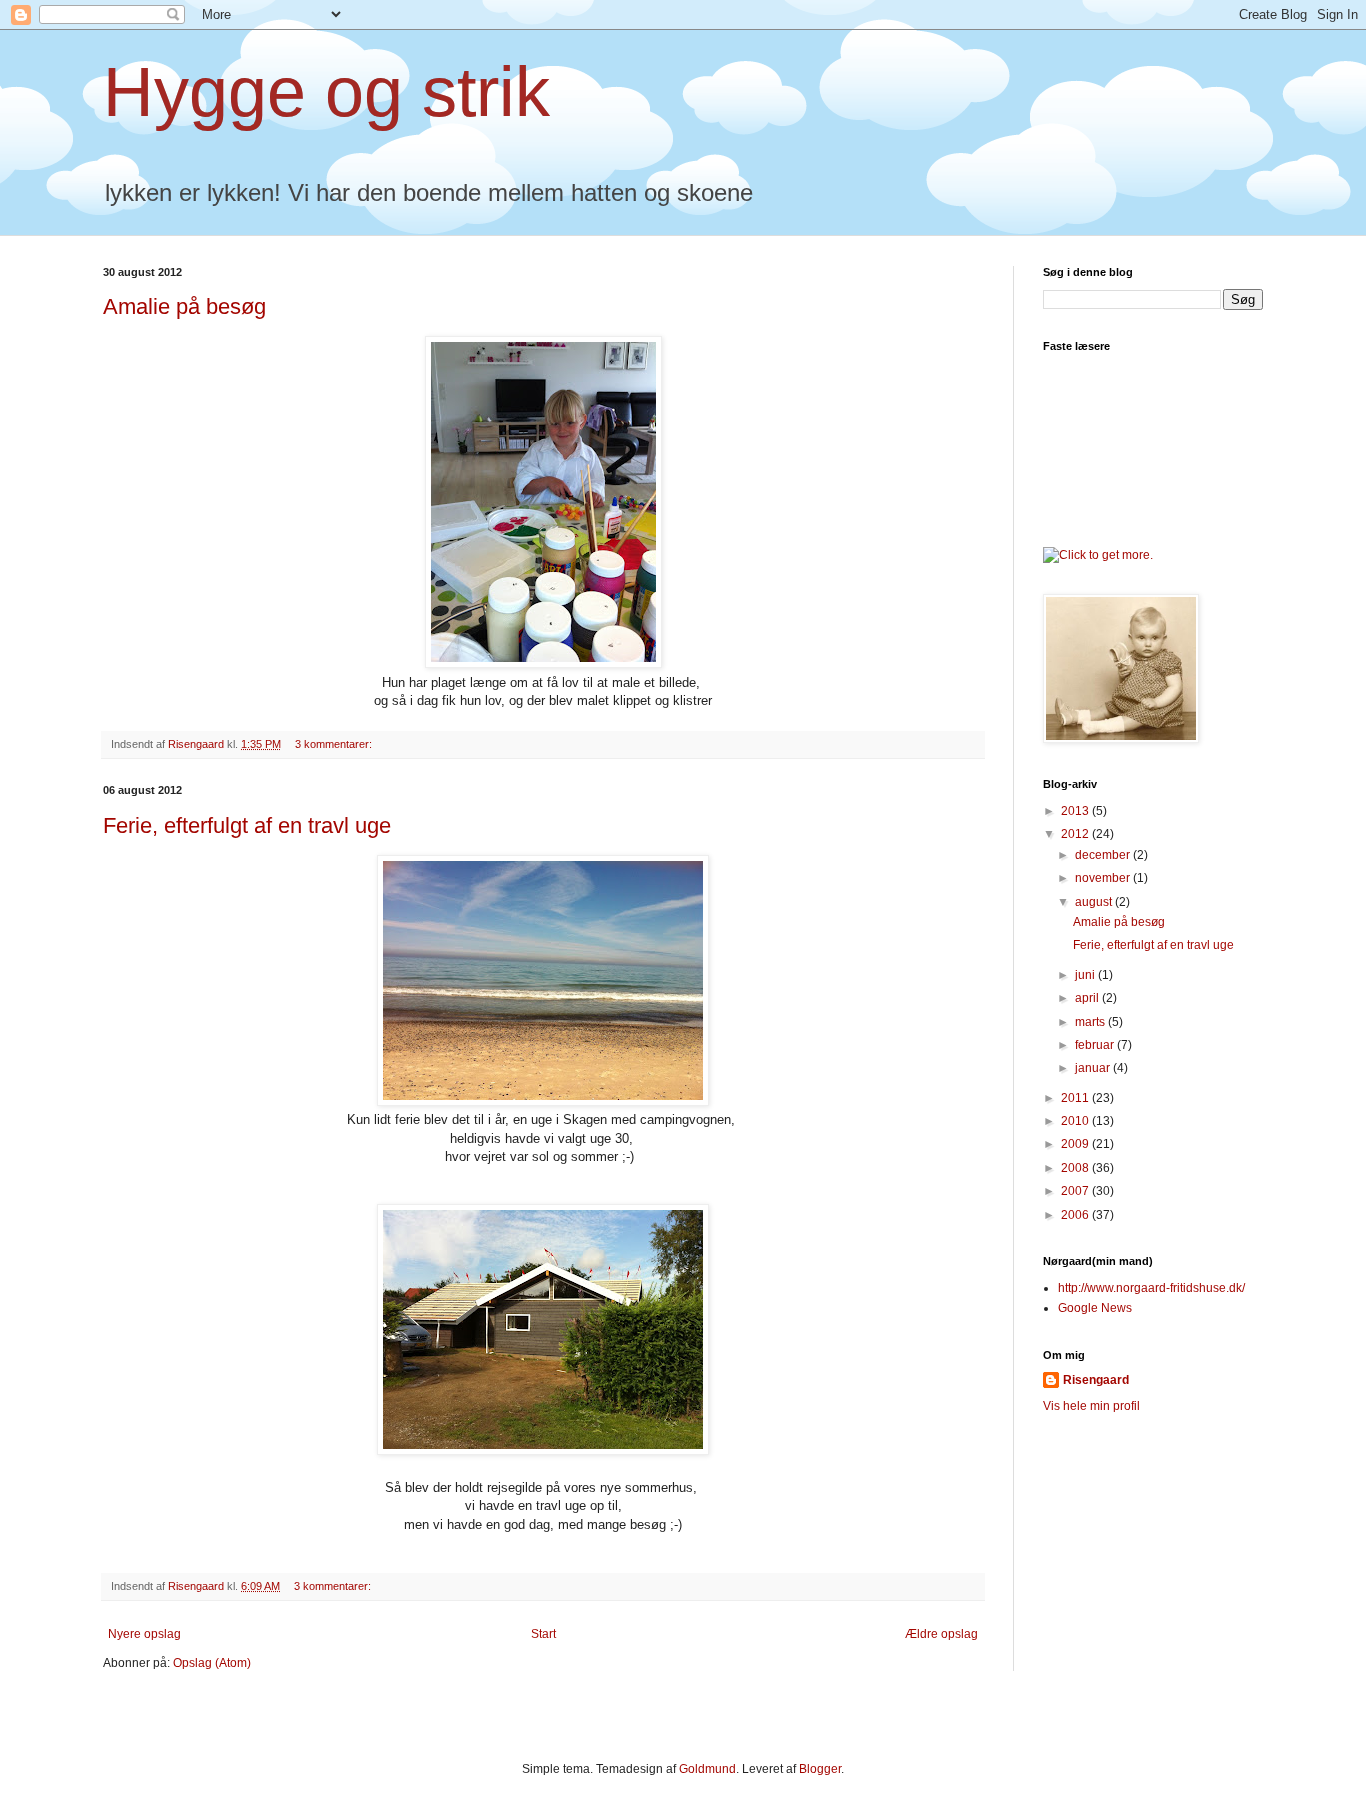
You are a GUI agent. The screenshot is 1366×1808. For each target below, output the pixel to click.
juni (1086, 975)
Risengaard (1096, 1380)
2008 (1076, 1168)
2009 (1076, 1144)
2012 (1076, 834)
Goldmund (707, 1769)
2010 (1076, 1121)
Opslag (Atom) (212, 1663)
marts (1091, 1022)
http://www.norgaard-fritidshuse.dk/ (1151, 1288)
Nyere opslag (144, 1634)
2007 (1076, 1191)
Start (543, 1634)
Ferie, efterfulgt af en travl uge (247, 825)
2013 (1076, 811)
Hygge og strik (326, 92)
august (1095, 902)
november (1104, 878)
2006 (1076, 1215)
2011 (1076, 1098)
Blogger (820, 1769)
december (1104, 855)
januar (1094, 1068)
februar (1096, 1045)
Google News (1095, 1308)
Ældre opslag (941, 1634)
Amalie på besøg (184, 306)
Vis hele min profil (1091, 1406)
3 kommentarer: (335, 744)
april (1088, 998)
